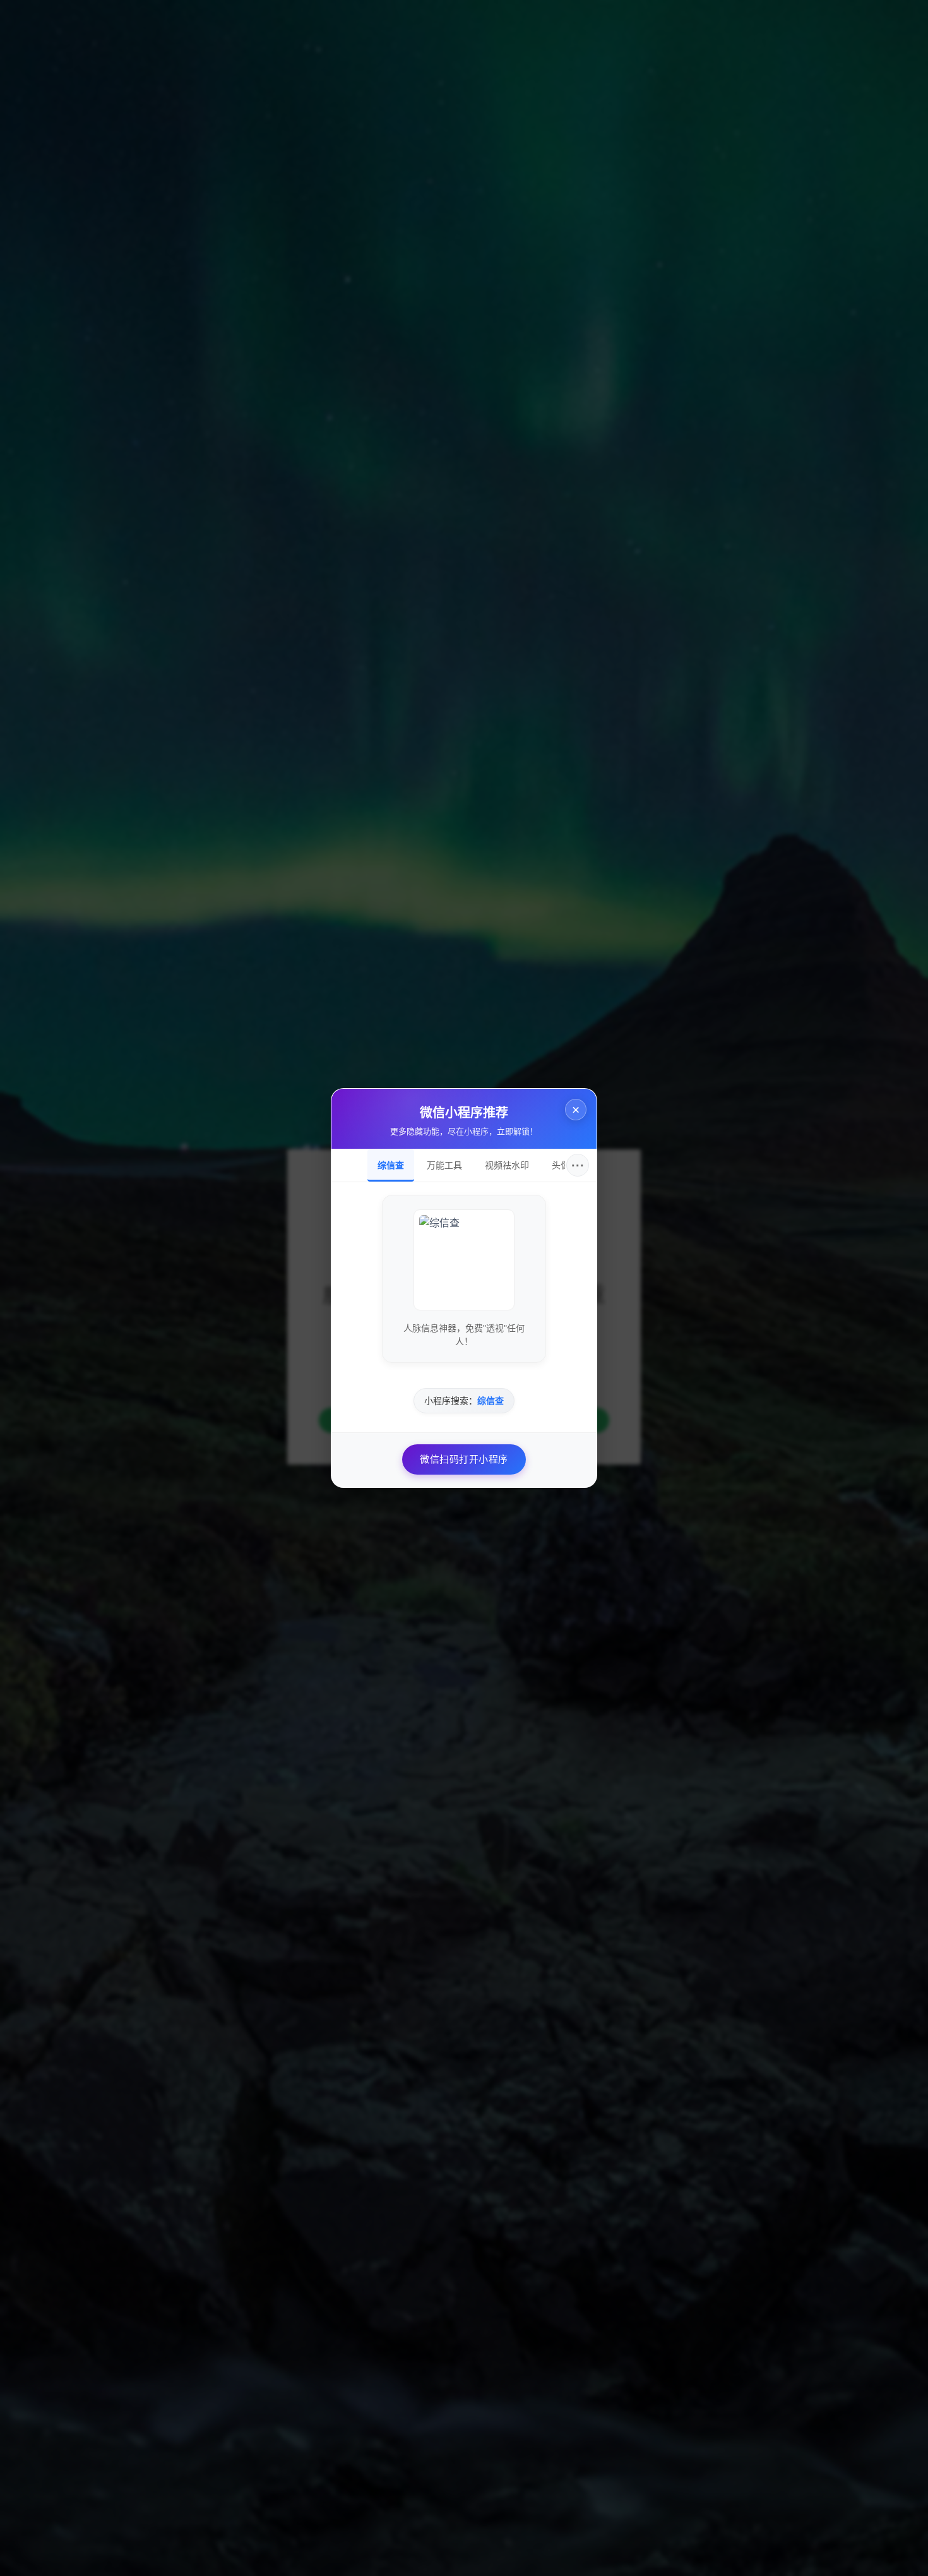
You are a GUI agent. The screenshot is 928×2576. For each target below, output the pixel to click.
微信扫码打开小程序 (464, 1459)
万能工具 (444, 1165)
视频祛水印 (507, 1165)
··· (578, 1165)
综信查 (391, 1165)
